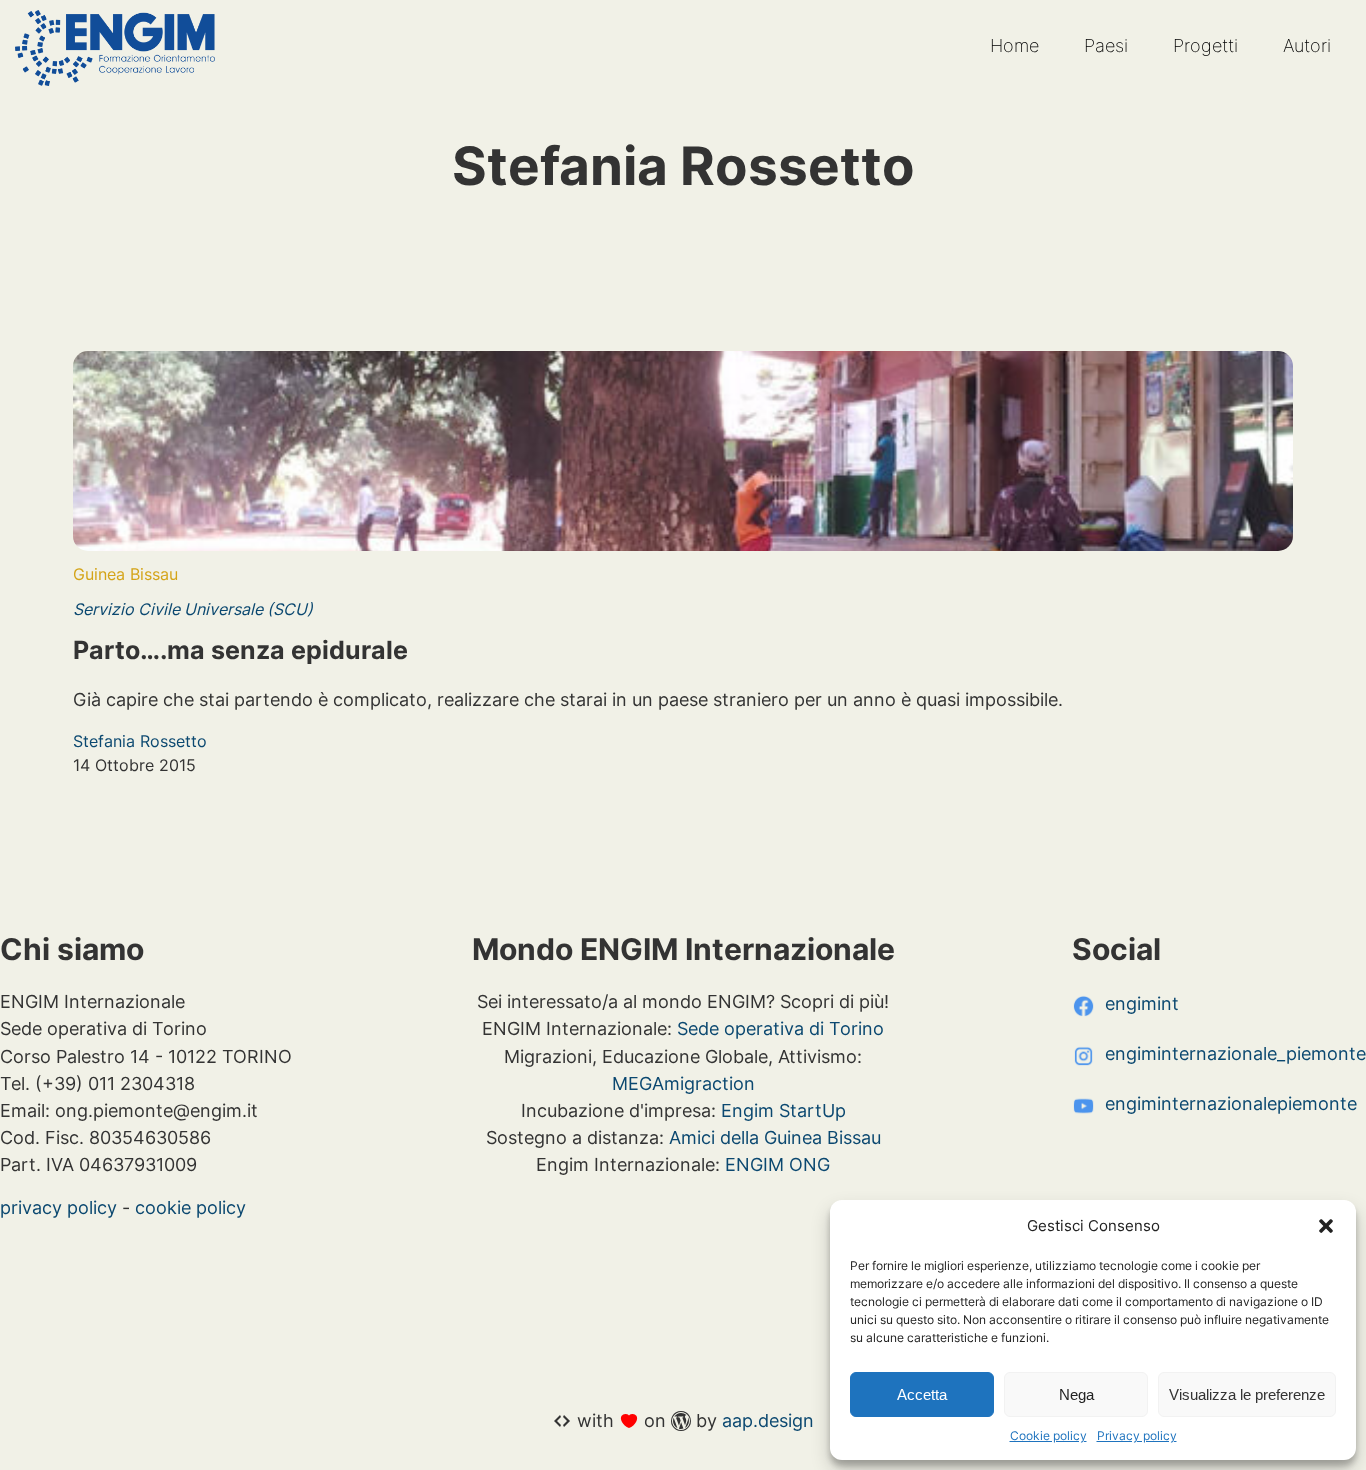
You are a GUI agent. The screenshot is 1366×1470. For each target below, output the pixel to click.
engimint (1142, 1003)
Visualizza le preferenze (1247, 1394)
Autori (1307, 45)
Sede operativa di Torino (780, 1028)
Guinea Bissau (125, 574)
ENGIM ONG (777, 1164)
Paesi (1106, 45)
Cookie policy (1048, 1435)
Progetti (1205, 45)
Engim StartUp (783, 1110)
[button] (1326, 1226)
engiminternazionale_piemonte (1235, 1053)
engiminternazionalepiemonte (1231, 1103)
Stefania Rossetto (140, 741)
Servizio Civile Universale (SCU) (193, 609)
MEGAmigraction (683, 1083)
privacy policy (58, 1207)
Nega (1076, 1394)
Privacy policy (1137, 1435)
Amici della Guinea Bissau (775, 1137)
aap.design (768, 1420)
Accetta (922, 1394)
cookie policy (190, 1207)
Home (1014, 45)
